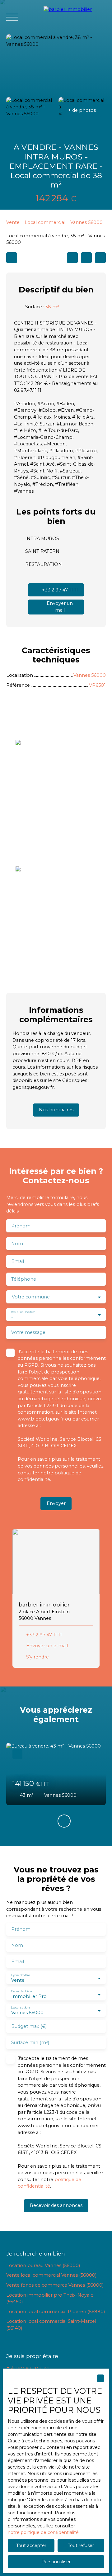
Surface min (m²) (30, 2042)
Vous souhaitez (23, 1312)
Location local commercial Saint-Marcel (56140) (51, 2325)
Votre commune (31, 1297)
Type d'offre (21, 1975)
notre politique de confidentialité (43, 2532)
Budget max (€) (29, 2026)
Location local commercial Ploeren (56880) (56, 2312)
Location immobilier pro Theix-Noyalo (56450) (50, 2298)
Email (18, 1261)
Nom (17, 1244)
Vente (13, 222)
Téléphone (24, 1279)
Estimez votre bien (28, 2368)
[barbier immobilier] (75, 17)
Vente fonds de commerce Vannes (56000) (55, 2285)
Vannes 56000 (86, 222)
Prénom (21, 1226)
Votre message (28, 1332)
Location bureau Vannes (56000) (43, 2265)
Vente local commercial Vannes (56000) (51, 2275)
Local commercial (45, 222)
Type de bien (21, 1991)
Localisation (20, 2007)
